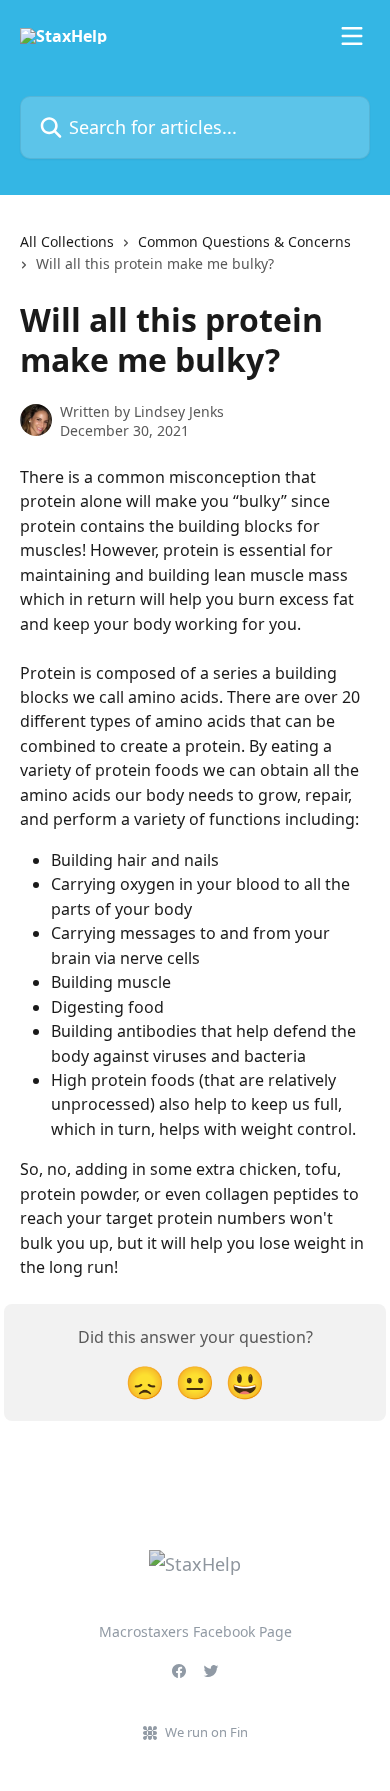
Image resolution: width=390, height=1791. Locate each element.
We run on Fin (206, 1732)
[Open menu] (352, 36)
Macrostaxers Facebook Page (195, 1631)
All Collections (67, 241)
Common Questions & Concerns (244, 241)
